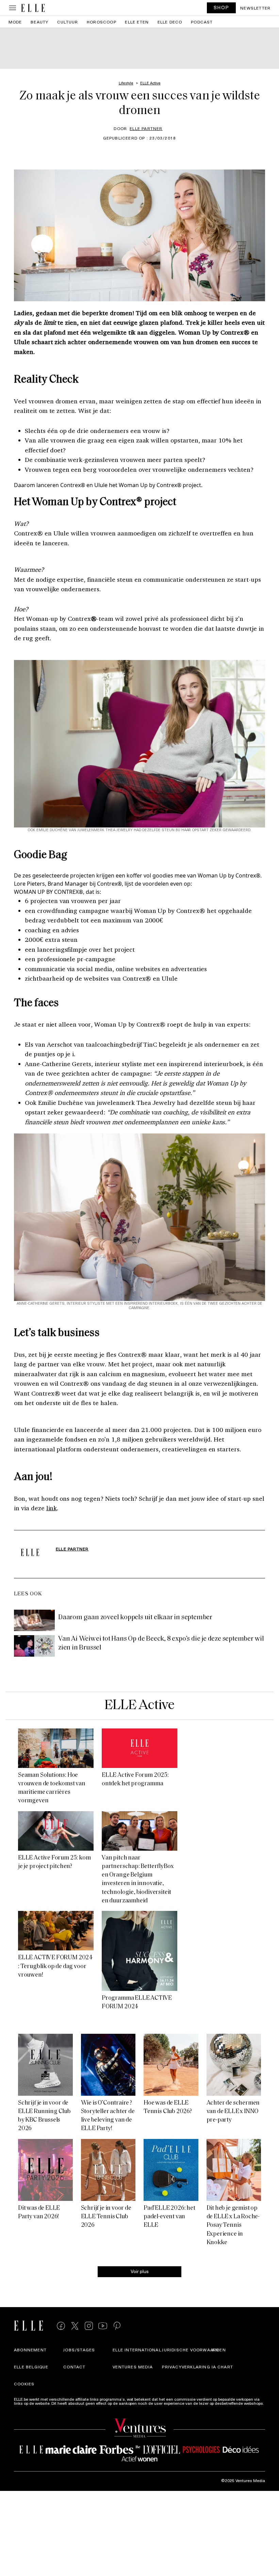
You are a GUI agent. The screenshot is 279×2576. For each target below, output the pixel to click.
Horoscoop (102, 22)
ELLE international (137, 2350)
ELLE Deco (170, 22)
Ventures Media (133, 2367)
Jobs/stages (79, 2350)
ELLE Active (140, 1705)
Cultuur (68, 22)
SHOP (221, 7)
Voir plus (140, 2271)
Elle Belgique (31, 2367)
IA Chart (223, 2367)
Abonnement (30, 2350)
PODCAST (202, 22)
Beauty (39, 22)
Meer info (23, 2407)
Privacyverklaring (186, 2367)
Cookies (24, 2384)
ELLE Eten (137, 22)
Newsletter (255, 8)
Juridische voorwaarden (194, 2350)
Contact (74, 2367)
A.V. (216, 2350)
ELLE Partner (146, 128)
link (52, 1508)
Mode (15, 22)
